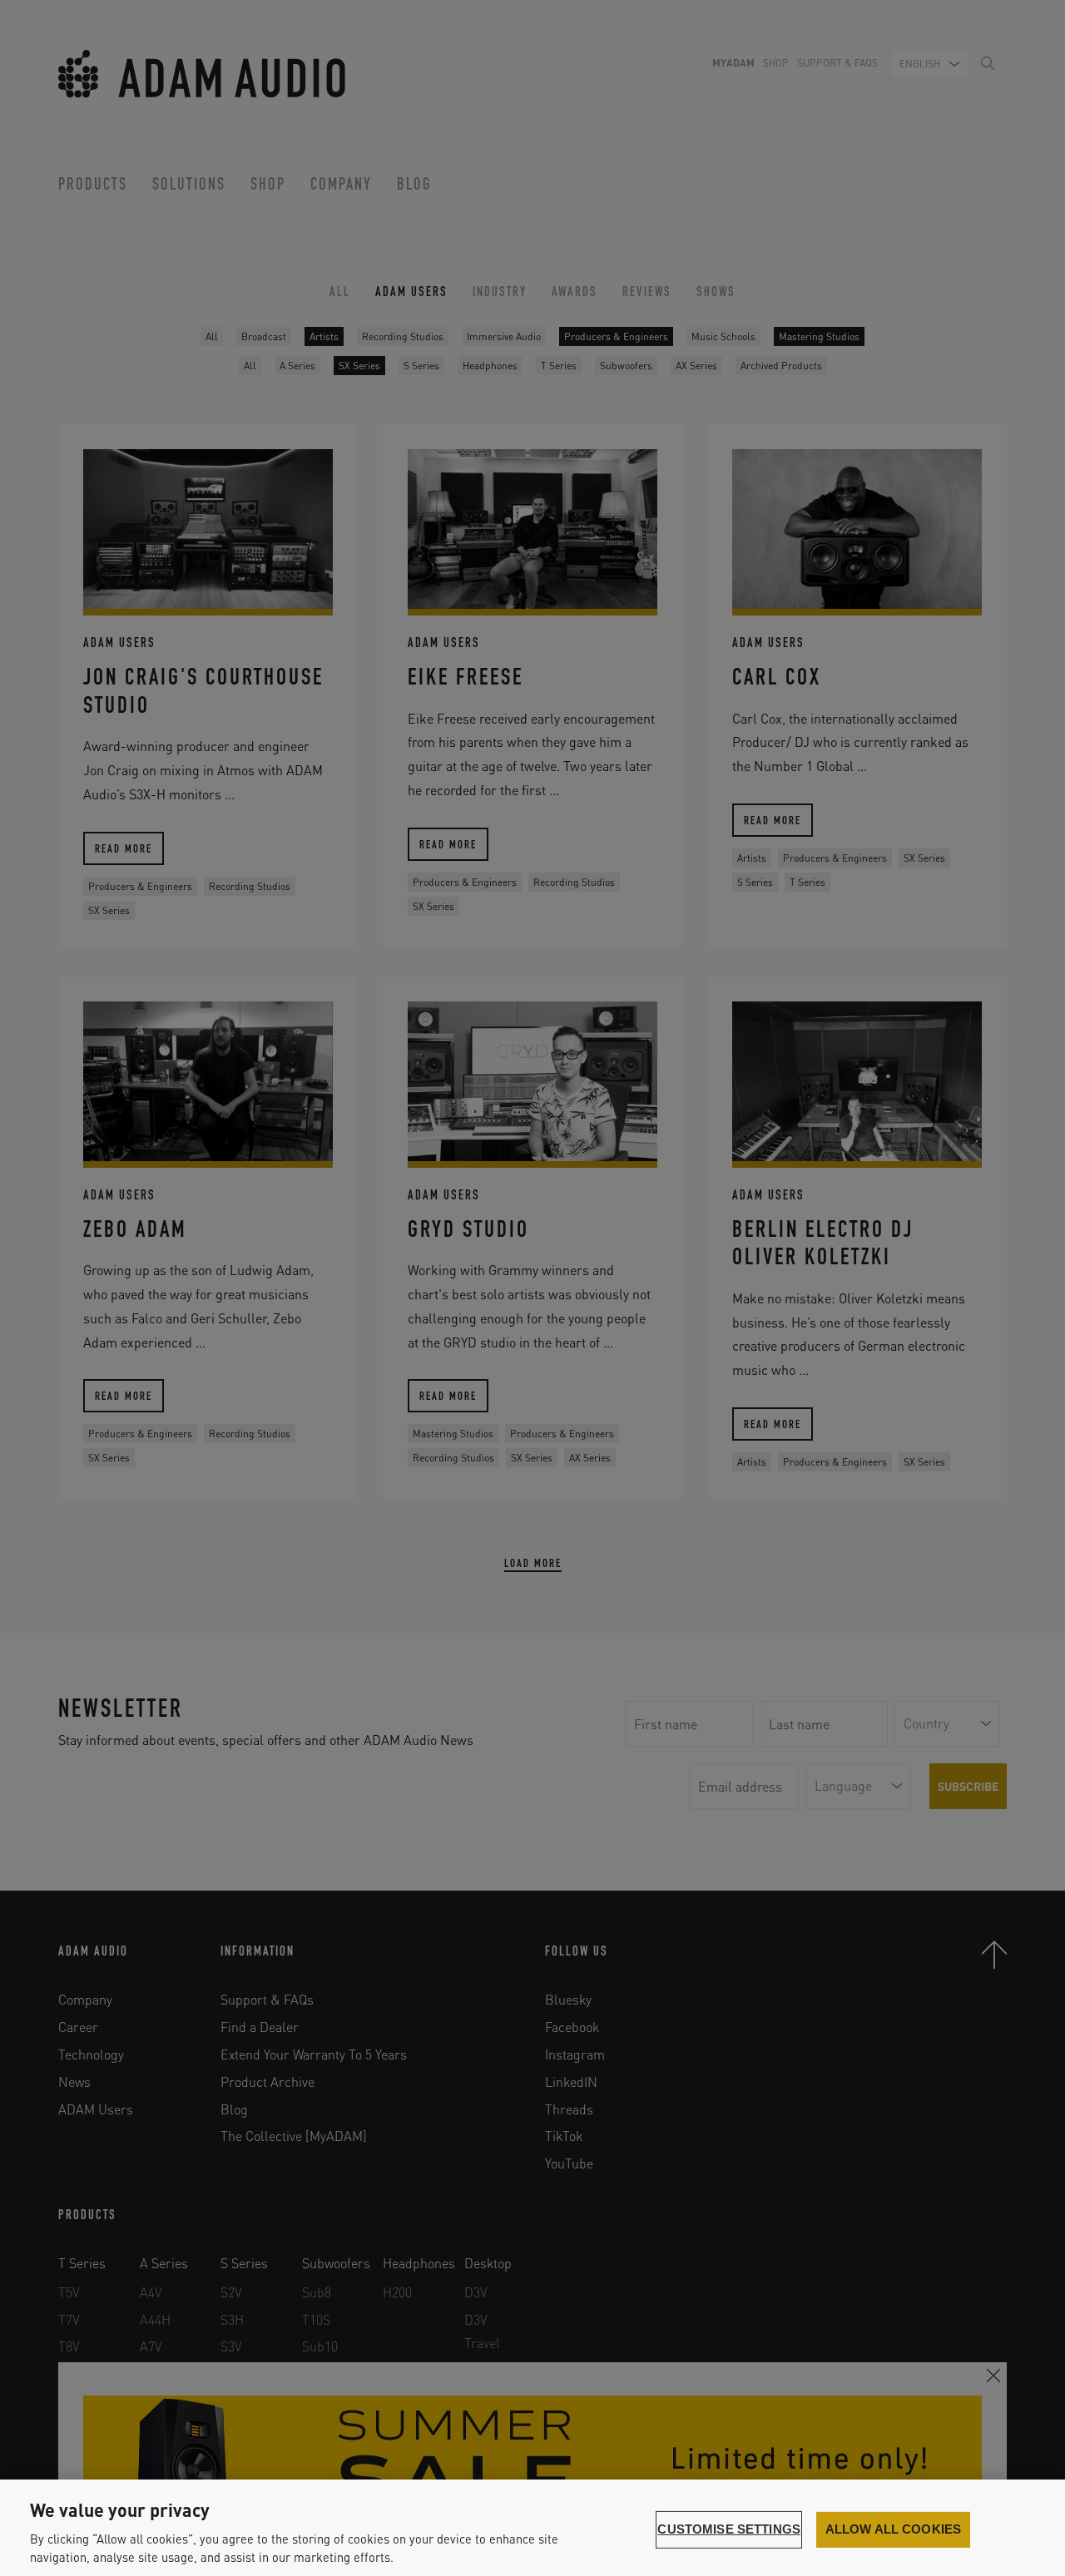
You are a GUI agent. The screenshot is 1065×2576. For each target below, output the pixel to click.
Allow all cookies (894, 2529)
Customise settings (729, 2529)
